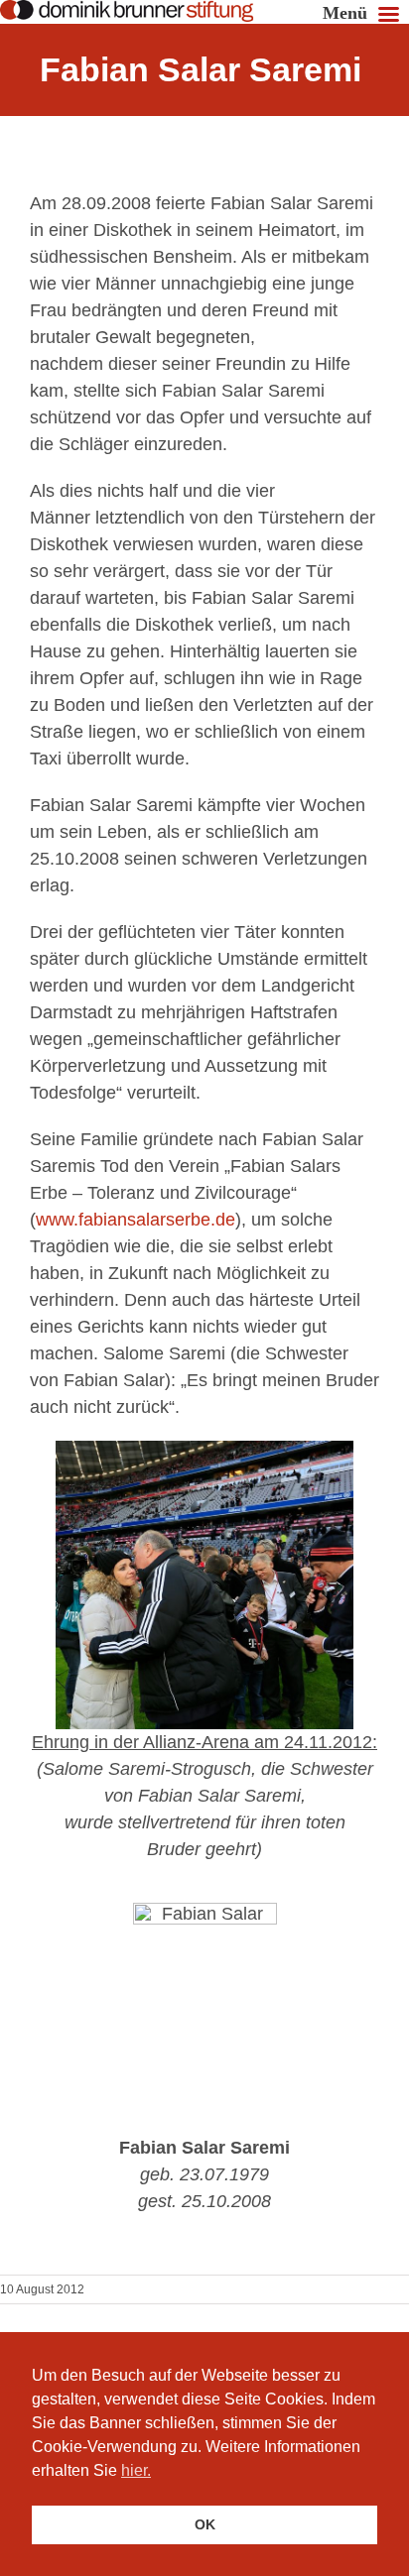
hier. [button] (136, 2470)
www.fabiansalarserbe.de (136, 1220)
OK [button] (205, 2524)
